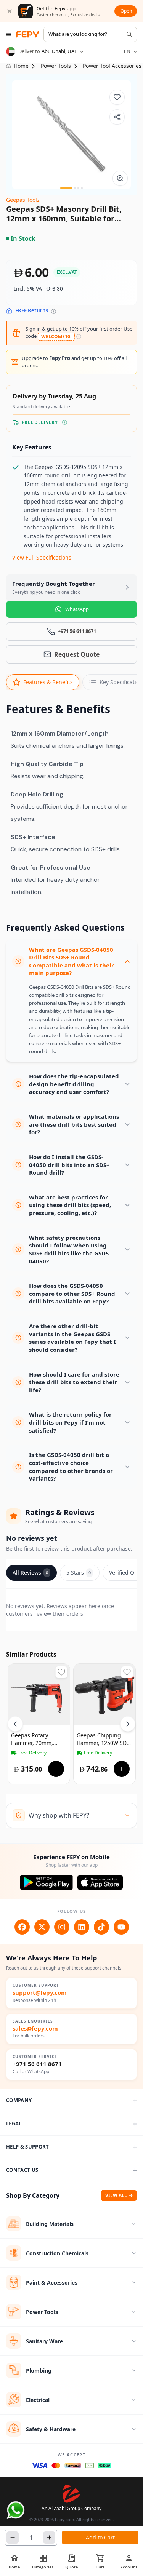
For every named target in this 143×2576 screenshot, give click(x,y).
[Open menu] (9, 34)
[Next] (128, 1724)
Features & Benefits (48, 682)
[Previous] (15, 1724)
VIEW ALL (116, 2195)
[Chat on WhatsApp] (16, 2510)
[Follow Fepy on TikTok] (101, 1927)
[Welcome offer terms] (79, 337)
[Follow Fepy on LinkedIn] (82, 1927)
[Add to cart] (56, 1769)
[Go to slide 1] (66, 188)
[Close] (10, 11)
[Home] (27, 34)
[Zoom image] (120, 178)
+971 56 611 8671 (37, 2064)
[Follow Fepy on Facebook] (22, 1927)
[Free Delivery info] (65, 422)
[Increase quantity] (49, 2538)
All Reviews (30, 1573)
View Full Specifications (42, 557)
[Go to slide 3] (78, 188)
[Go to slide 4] (82, 188)
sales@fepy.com (35, 2028)
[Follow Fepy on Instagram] (62, 1927)
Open (126, 11)
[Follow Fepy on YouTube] (121, 1927)
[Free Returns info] (54, 311)
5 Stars (79, 1573)
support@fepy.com (40, 1993)
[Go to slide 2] (75, 188)
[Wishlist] (117, 97)
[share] (117, 117)
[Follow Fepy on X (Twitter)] (42, 1927)
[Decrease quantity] (13, 2538)
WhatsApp (77, 609)
